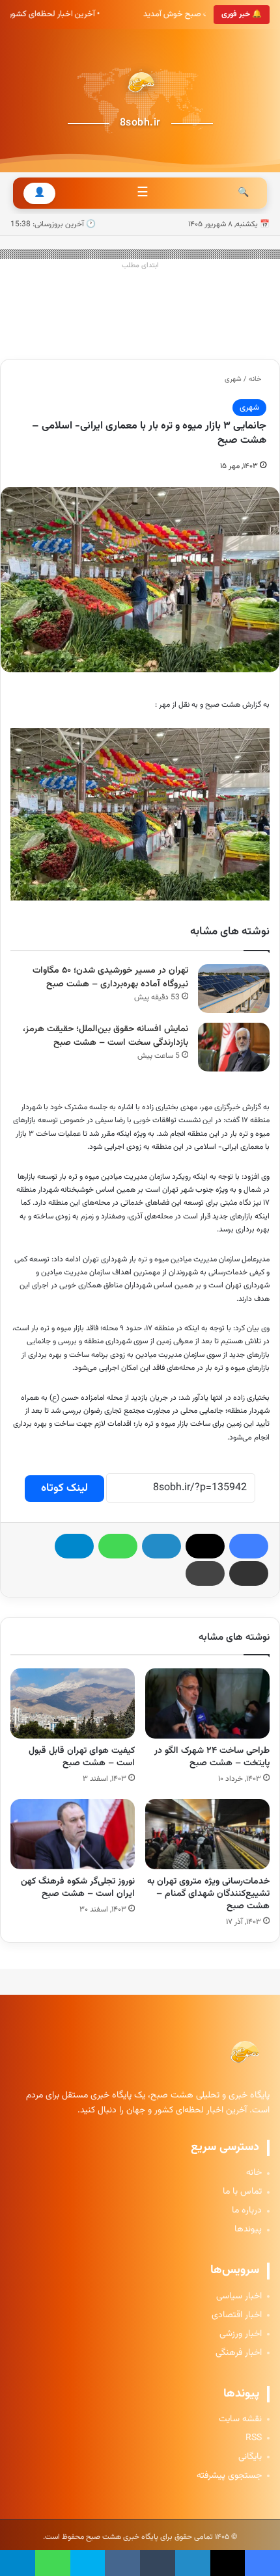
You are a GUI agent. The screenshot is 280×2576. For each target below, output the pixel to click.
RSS (254, 2438)
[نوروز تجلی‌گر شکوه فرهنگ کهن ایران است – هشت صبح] (73, 1834)
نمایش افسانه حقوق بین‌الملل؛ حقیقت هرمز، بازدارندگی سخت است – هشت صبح (105, 1036)
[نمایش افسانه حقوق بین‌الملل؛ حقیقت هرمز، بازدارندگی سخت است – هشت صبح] (234, 1047)
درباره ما (247, 2211)
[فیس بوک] (249, 1546)
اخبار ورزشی (241, 2334)
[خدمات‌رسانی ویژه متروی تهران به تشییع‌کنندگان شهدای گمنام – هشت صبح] (207, 1834)
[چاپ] (205, 1573)
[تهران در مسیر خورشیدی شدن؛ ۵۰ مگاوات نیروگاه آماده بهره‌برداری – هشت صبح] (234, 989)
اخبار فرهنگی (239, 2353)
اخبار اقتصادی (237, 2316)
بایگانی (250, 2457)
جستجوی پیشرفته (229, 2476)
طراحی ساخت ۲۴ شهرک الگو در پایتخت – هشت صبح (212, 1757)
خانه (256, 379)
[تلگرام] (74, 1546)
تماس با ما (242, 2192)
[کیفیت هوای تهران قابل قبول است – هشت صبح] (73, 1703)
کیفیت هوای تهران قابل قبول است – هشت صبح (82, 1757)
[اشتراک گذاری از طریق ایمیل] (249, 1573)
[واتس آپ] (118, 1546)
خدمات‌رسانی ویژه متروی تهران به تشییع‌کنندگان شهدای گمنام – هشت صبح (208, 1894)
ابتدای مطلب (140, 266)
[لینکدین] (161, 1546)
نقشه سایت (240, 2420)
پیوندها (248, 2230)
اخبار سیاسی (239, 2297)
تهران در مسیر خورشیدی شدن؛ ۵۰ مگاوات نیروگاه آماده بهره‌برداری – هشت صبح (110, 978)
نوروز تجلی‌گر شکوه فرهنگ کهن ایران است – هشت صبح (78, 1888)
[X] (205, 1546)
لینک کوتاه (64, 1488)
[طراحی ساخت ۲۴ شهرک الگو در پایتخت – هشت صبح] (207, 1703)
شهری (233, 379)
